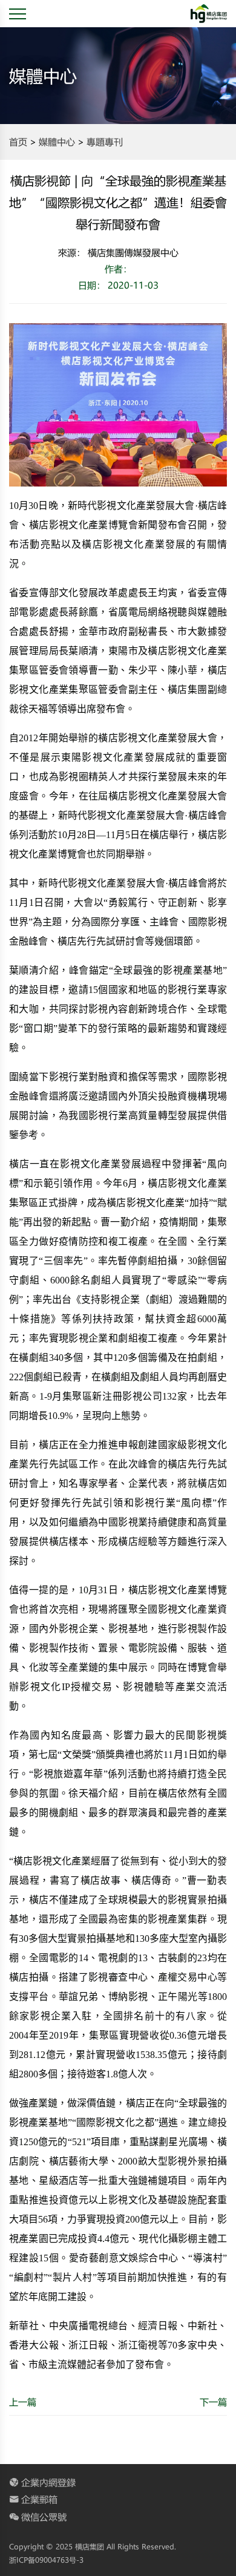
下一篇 (213, 2402)
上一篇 (23, 2402)
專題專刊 (105, 142)
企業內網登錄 (48, 2482)
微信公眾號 (44, 2517)
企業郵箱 (39, 2499)
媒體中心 (57, 142)
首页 (18, 142)
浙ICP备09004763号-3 (46, 2560)
